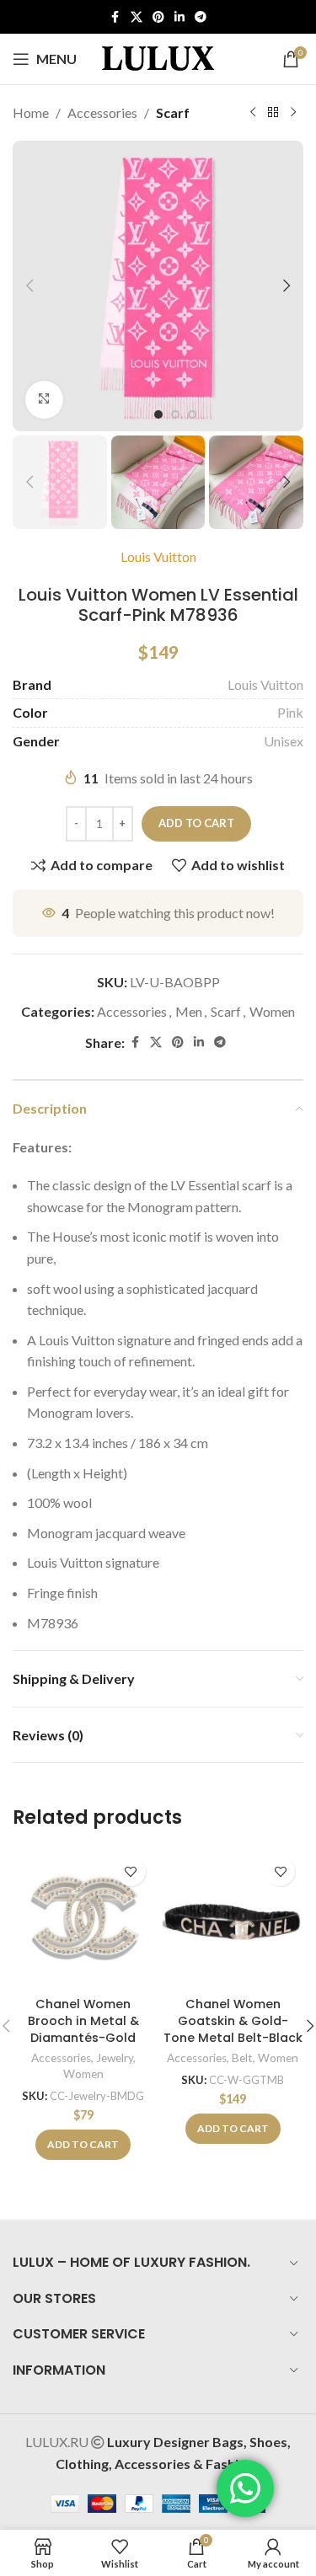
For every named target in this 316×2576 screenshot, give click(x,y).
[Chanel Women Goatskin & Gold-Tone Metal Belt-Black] (233, 1919)
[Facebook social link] (115, 17)
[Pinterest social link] (158, 17)
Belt (242, 2058)
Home (31, 112)
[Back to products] (273, 113)
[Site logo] (158, 57)
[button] (29, 286)
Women (272, 1011)
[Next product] (293, 113)
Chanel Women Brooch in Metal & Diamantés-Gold (83, 2021)
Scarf (173, 112)
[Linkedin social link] (179, 17)
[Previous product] (253, 113)
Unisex (284, 741)
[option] (158, 414)
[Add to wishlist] (131, 1871)
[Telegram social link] (201, 17)
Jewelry (115, 2058)
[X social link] (137, 17)
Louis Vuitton (158, 556)
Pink (290, 712)
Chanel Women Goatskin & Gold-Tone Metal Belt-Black (233, 2021)
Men (189, 1011)
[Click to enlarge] (44, 400)
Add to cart (196, 823)
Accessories (102, 112)
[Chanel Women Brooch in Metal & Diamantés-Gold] (83, 1919)
